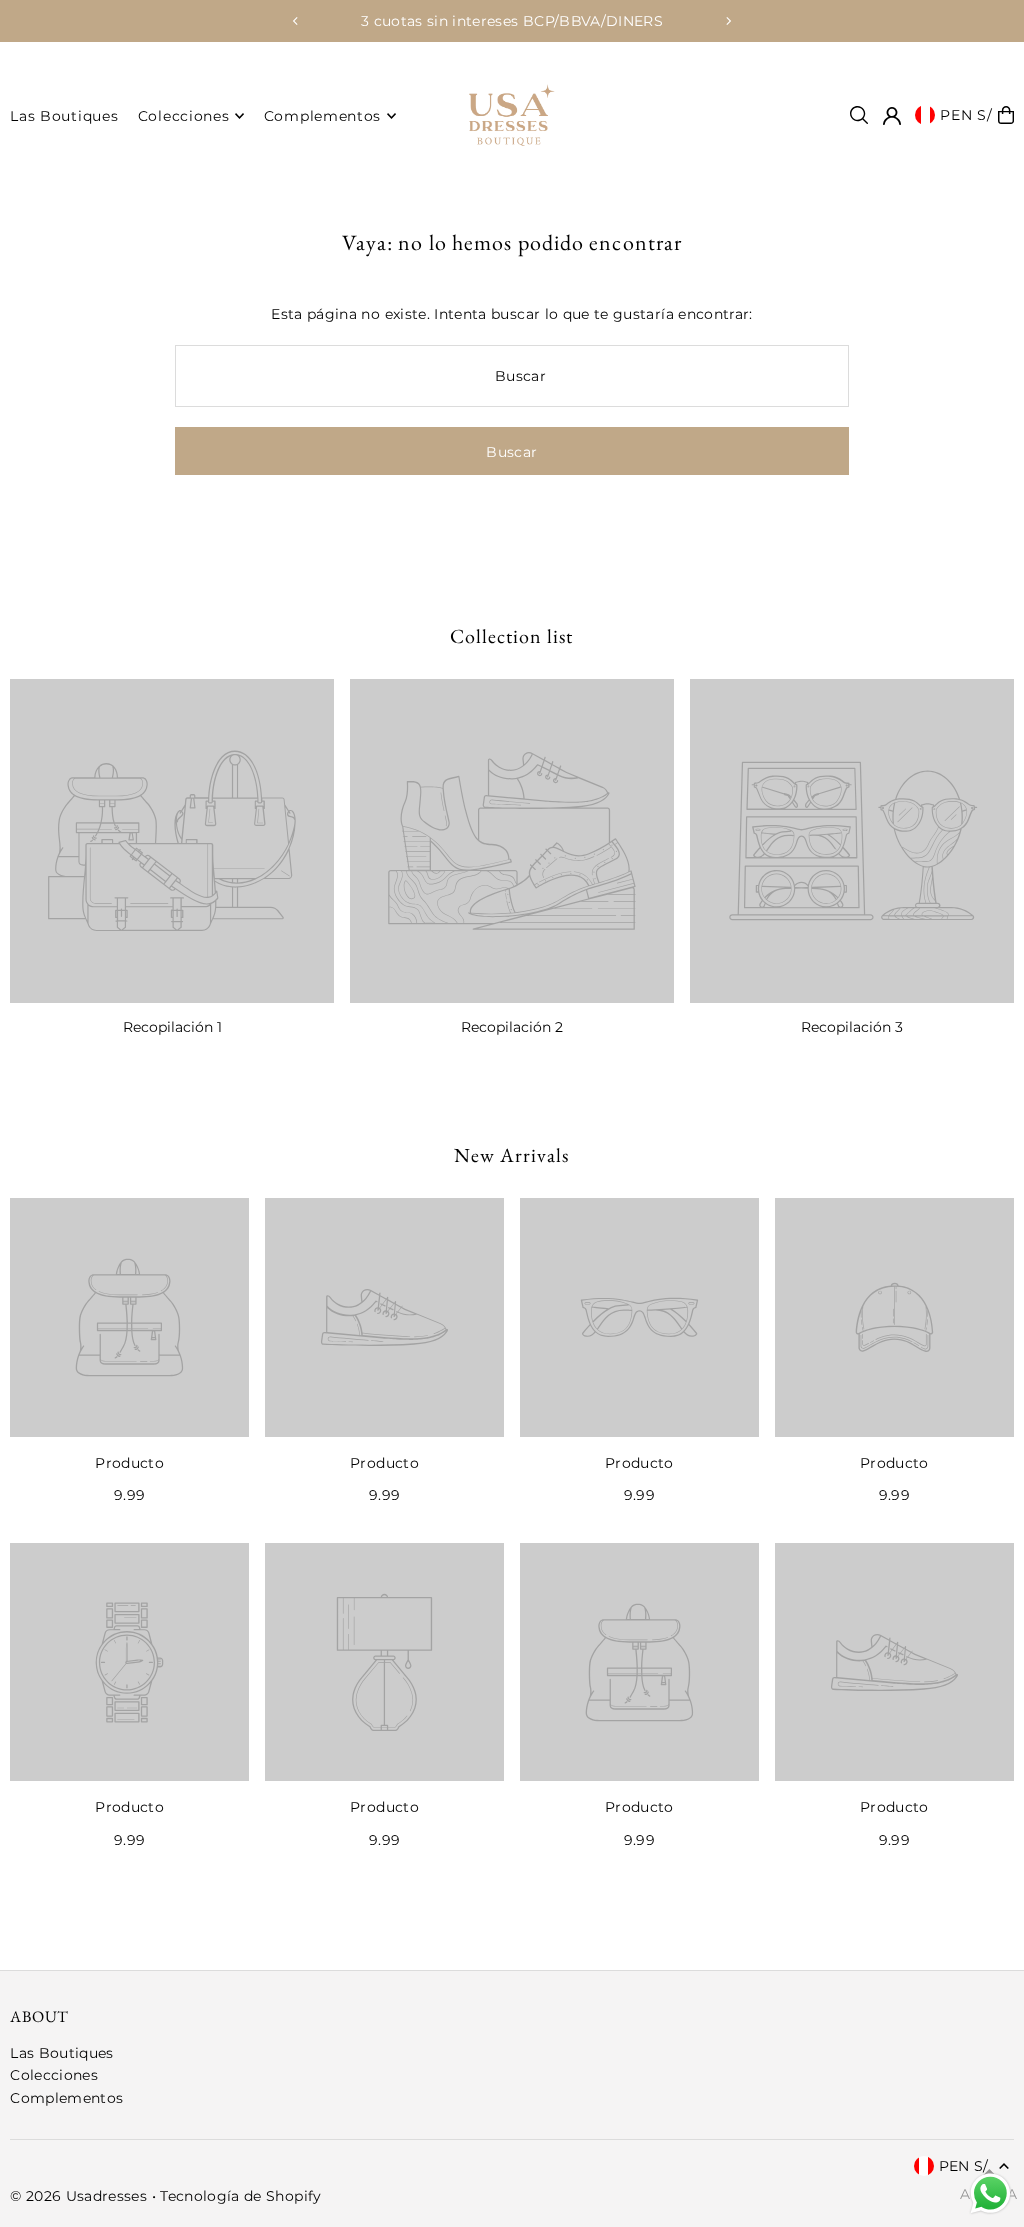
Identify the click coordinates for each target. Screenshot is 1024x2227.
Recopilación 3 (852, 1027)
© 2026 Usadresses (78, 2196)
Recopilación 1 (172, 1027)
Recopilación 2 (512, 1027)
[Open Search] (859, 115)
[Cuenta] (892, 116)
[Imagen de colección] (172, 841)
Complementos (66, 2098)
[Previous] (296, 21)
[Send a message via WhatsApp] (990, 2193)
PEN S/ (966, 115)
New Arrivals (511, 1155)
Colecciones (54, 2075)
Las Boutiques (62, 2053)
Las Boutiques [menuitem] (64, 116)
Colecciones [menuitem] (184, 116)
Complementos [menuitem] (322, 116)
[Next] (728, 21)
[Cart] (1006, 115)
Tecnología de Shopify (240, 2196)
